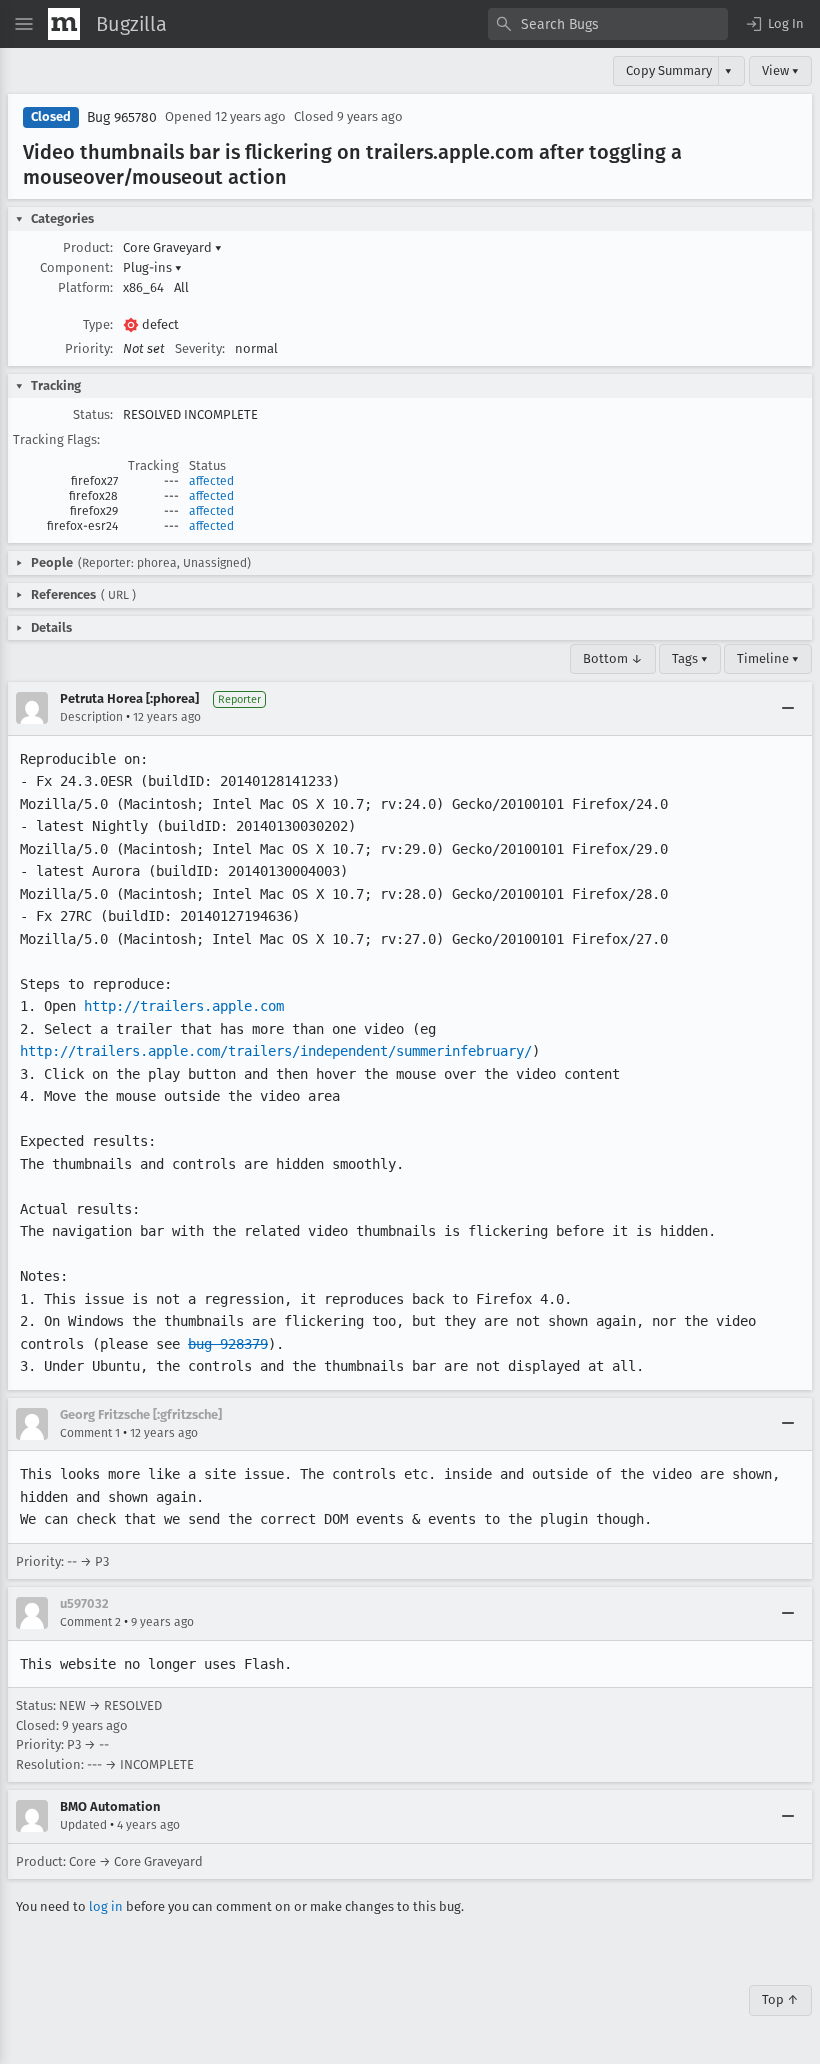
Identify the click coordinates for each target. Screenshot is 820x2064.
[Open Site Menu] (24, 24)
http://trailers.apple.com (184, 1006)
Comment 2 (90, 1622)
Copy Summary (669, 70)
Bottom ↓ (613, 658)
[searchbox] (608, 24)
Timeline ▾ (768, 658)
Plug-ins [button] (152, 267)
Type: (98, 324)
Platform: (85, 287)
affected (211, 481)
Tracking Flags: (56, 439)
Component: (76, 267)
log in (106, 1906)
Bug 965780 (122, 117)
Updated (83, 1825)
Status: (93, 414)
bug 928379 (228, 1344)
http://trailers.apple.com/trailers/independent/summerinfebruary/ (276, 1051)
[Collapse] (788, 708)
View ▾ (780, 70)
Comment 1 (90, 1433)
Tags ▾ (690, 658)
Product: (88, 247)
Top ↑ (780, 1999)
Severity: (200, 348)
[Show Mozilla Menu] (64, 24)
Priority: (89, 348)
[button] (774, 24)
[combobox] (608, 24)
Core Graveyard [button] (172, 247)
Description (91, 717)
